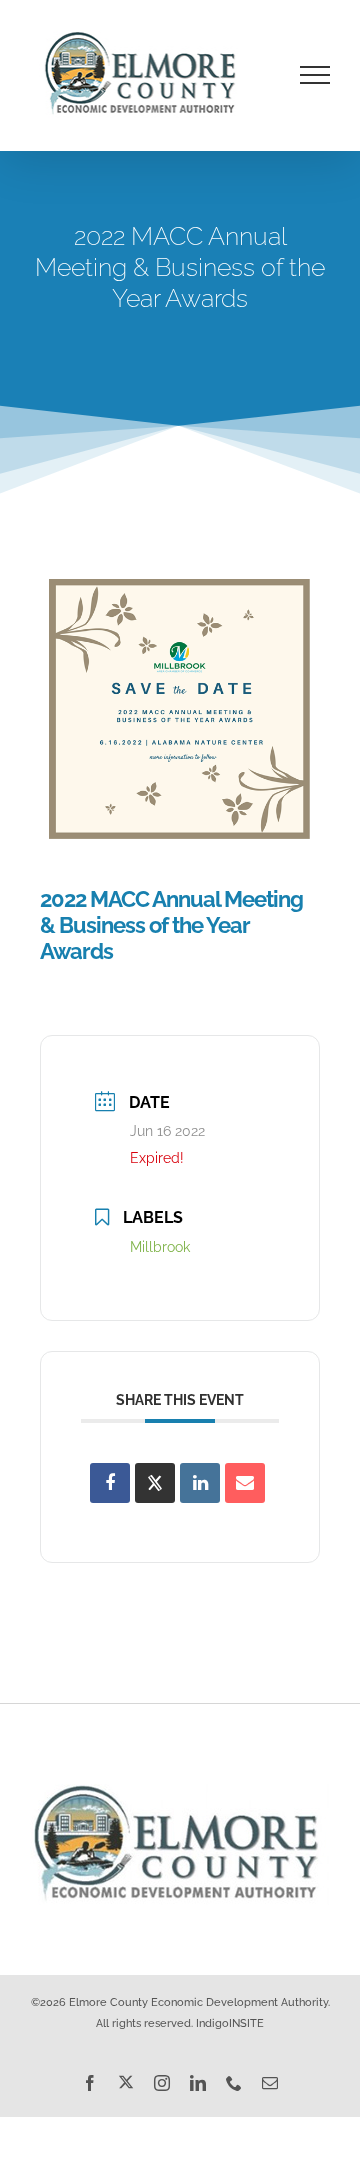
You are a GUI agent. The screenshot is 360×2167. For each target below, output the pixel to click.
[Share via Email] (245, 1483)
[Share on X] (155, 1483)
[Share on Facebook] (110, 1483)
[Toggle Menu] (315, 75)
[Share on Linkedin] (200, 1483)
